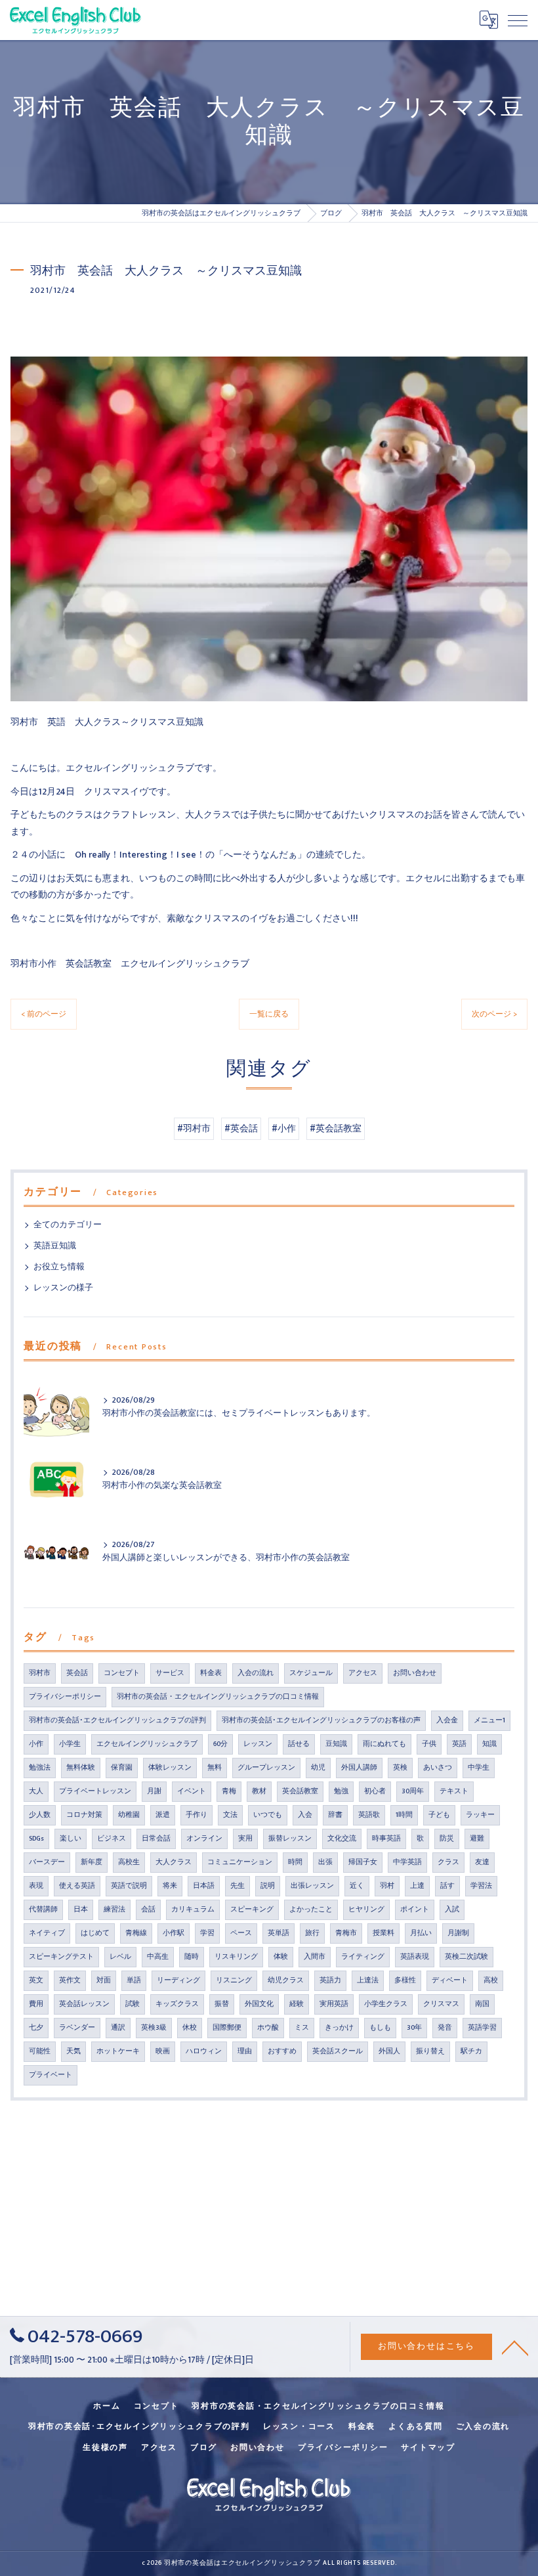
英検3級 (154, 2028)
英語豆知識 (55, 1246)
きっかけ (339, 2028)
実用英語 (334, 2004)
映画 (163, 2051)
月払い (421, 1933)
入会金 (447, 1720)
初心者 (375, 1791)
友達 (482, 1862)
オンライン (204, 1839)
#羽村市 (194, 1129)
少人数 (40, 1815)
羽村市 (40, 1673)
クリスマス (441, 2004)
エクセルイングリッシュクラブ (147, 1744)
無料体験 (81, 1768)
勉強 (341, 1791)
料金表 (211, 1673)
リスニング (234, 1980)
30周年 (413, 1791)
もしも (380, 2028)
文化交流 (342, 1839)
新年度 (92, 1862)
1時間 (404, 1815)
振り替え (430, 2051)
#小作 (284, 1129)
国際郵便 (227, 2028)
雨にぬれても (384, 1744)
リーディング (178, 1980)
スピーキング (252, 1910)
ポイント (415, 1910)
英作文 (70, 1980)
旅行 (312, 1933)
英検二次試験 (466, 1957)
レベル (120, 1957)
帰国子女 (363, 1862)
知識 (489, 1744)
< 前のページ (44, 1014)
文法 (230, 1815)
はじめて (95, 1933)
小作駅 (174, 1933)
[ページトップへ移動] (515, 2347)
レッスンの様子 (63, 1288)
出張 (325, 1862)
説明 (268, 1886)
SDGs (36, 1839)
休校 (190, 2028)
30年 (414, 2028)
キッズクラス (177, 2004)
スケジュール (311, 1673)
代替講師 (43, 1910)
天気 (73, 2051)
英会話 (77, 1673)
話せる (299, 1744)
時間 (295, 1862)
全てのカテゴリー (68, 1225)
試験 (133, 2004)
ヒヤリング (366, 1910)
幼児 (318, 1768)
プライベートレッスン (95, 1791)
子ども (439, 1815)
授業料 (383, 1933)
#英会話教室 (336, 1129)
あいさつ (438, 1768)
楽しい (71, 1839)
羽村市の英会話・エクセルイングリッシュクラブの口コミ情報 (218, 1697)
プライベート (51, 2075)
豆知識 (336, 1744)
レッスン (258, 1744)
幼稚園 (129, 1815)
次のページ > (494, 1014)
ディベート (450, 1980)
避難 (477, 1839)
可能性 (40, 2051)
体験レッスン (170, 1768)
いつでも (268, 1815)
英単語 (279, 1933)
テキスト (454, 1791)
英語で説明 (129, 1886)
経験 (297, 2004)
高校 (491, 1980)
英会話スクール (338, 2051)
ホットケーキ (118, 2051)
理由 (245, 2051)
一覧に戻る (269, 1014)
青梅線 (136, 1933)
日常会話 (156, 1839)
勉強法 (40, 1768)
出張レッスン (312, 1886)
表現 (36, 1886)
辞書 (335, 1815)
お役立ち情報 (59, 1267)
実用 (245, 1839)
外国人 (389, 2051)
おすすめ (282, 2051)
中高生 (158, 1957)
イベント (192, 1791)
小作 (36, 1744)
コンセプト (122, 1673)
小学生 (70, 1744)
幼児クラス (286, 1980)
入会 (305, 1815)
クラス (448, 1862)
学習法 (481, 1886)
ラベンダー (77, 2028)
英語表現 (415, 1957)
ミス (302, 2028)
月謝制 (458, 1933)
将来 (170, 1886)
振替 (222, 2004)
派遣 (163, 1815)
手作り (197, 1815)
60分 (220, 1744)
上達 (417, 1886)
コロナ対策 (84, 1815)
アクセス (363, 1673)
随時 (192, 1957)
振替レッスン (290, 1839)
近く (357, 1886)
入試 (452, 1910)
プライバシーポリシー (65, 1697)
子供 (429, 1744)
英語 (459, 1744)
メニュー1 (489, 1720)
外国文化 (259, 2004)
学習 (207, 1933)
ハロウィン (204, 2051)
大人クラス (174, 1862)
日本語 (204, 1886)
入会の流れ (256, 1673)
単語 (134, 1980)
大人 (36, 1791)
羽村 (387, 1886)
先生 (238, 1886)
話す (447, 1886)
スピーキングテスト (61, 1957)
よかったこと (311, 1910)
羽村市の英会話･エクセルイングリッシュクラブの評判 (117, 1720)
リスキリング (236, 1957)
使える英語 (77, 1886)
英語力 (330, 1980)
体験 (281, 1957)
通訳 (118, 2028)
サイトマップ (428, 2448)
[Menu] (518, 20)
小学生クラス (386, 2004)
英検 (400, 1768)
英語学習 (482, 2028)
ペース (241, 1933)
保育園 (122, 1768)
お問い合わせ (415, 1673)
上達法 (368, 1980)
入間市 (315, 1957)
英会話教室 (300, 1791)
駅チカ (471, 2051)
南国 (482, 2004)
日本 (81, 1910)
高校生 (129, 1862)
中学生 (479, 1768)
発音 (445, 2028)
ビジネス (112, 1839)
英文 (36, 1980)
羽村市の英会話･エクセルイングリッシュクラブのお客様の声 (321, 1720)
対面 (104, 1980)
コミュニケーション (240, 1862)
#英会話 (241, 1129)
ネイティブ (47, 1933)
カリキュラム (193, 1910)
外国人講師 (359, 1768)
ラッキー (480, 1815)
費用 (36, 2004)
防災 (447, 1839)
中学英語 (407, 1862)
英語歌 (369, 1815)
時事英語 (386, 1839)
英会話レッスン (84, 2004)
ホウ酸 (268, 2028)
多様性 (405, 1980)
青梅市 (346, 1933)
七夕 (36, 2028)
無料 (215, 1768)
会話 (148, 1910)
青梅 (229, 1791)
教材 (259, 1791)
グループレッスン (266, 1768)
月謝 (154, 1791)
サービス (170, 1673)
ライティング (363, 1957)
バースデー (47, 1862)
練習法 (114, 1910)
